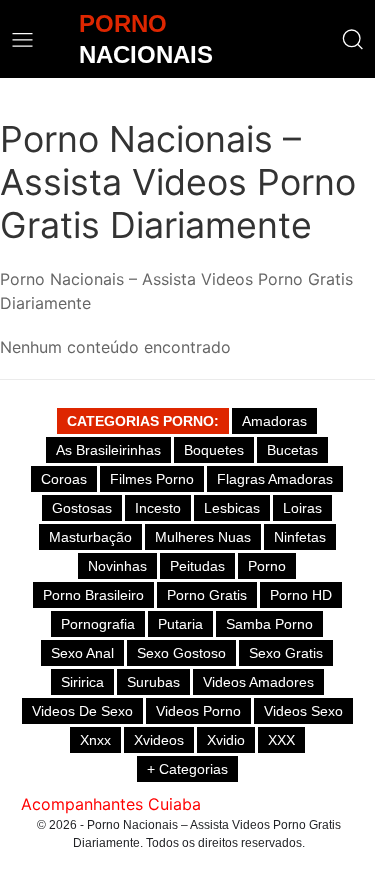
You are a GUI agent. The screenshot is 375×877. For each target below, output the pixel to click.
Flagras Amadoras (275, 479)
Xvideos (159, 740)
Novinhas (117, 566)
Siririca (82, 682)
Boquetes (214, 450)
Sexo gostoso (181, 653)
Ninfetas (300, 537)
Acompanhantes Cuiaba (111, 804)
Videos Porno (198, 711)
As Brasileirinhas (108, 450)
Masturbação (90, 537)
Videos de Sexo (82, 711)
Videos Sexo (303, 711)
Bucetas (292, 450)
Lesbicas (232, 508)
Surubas (153, 682)
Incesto (158, 508)
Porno (267, 566)
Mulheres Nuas (203, 537)
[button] (353, 39)
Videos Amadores (258, 682)
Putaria (180, 624)
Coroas (64, 479)
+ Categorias (187, 769)
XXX (281, 740)
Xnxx (95, 740)
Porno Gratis (207, 595)
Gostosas (82, 508)
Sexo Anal (82, 653)
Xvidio (226, 740)
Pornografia (98, 624)
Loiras (302, 508)
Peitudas (197, 566)
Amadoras (274, 421)
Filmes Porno (152, 479)
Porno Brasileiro (93, 595)
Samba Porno (269, 624)
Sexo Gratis (286, 653)
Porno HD (301, 595)
